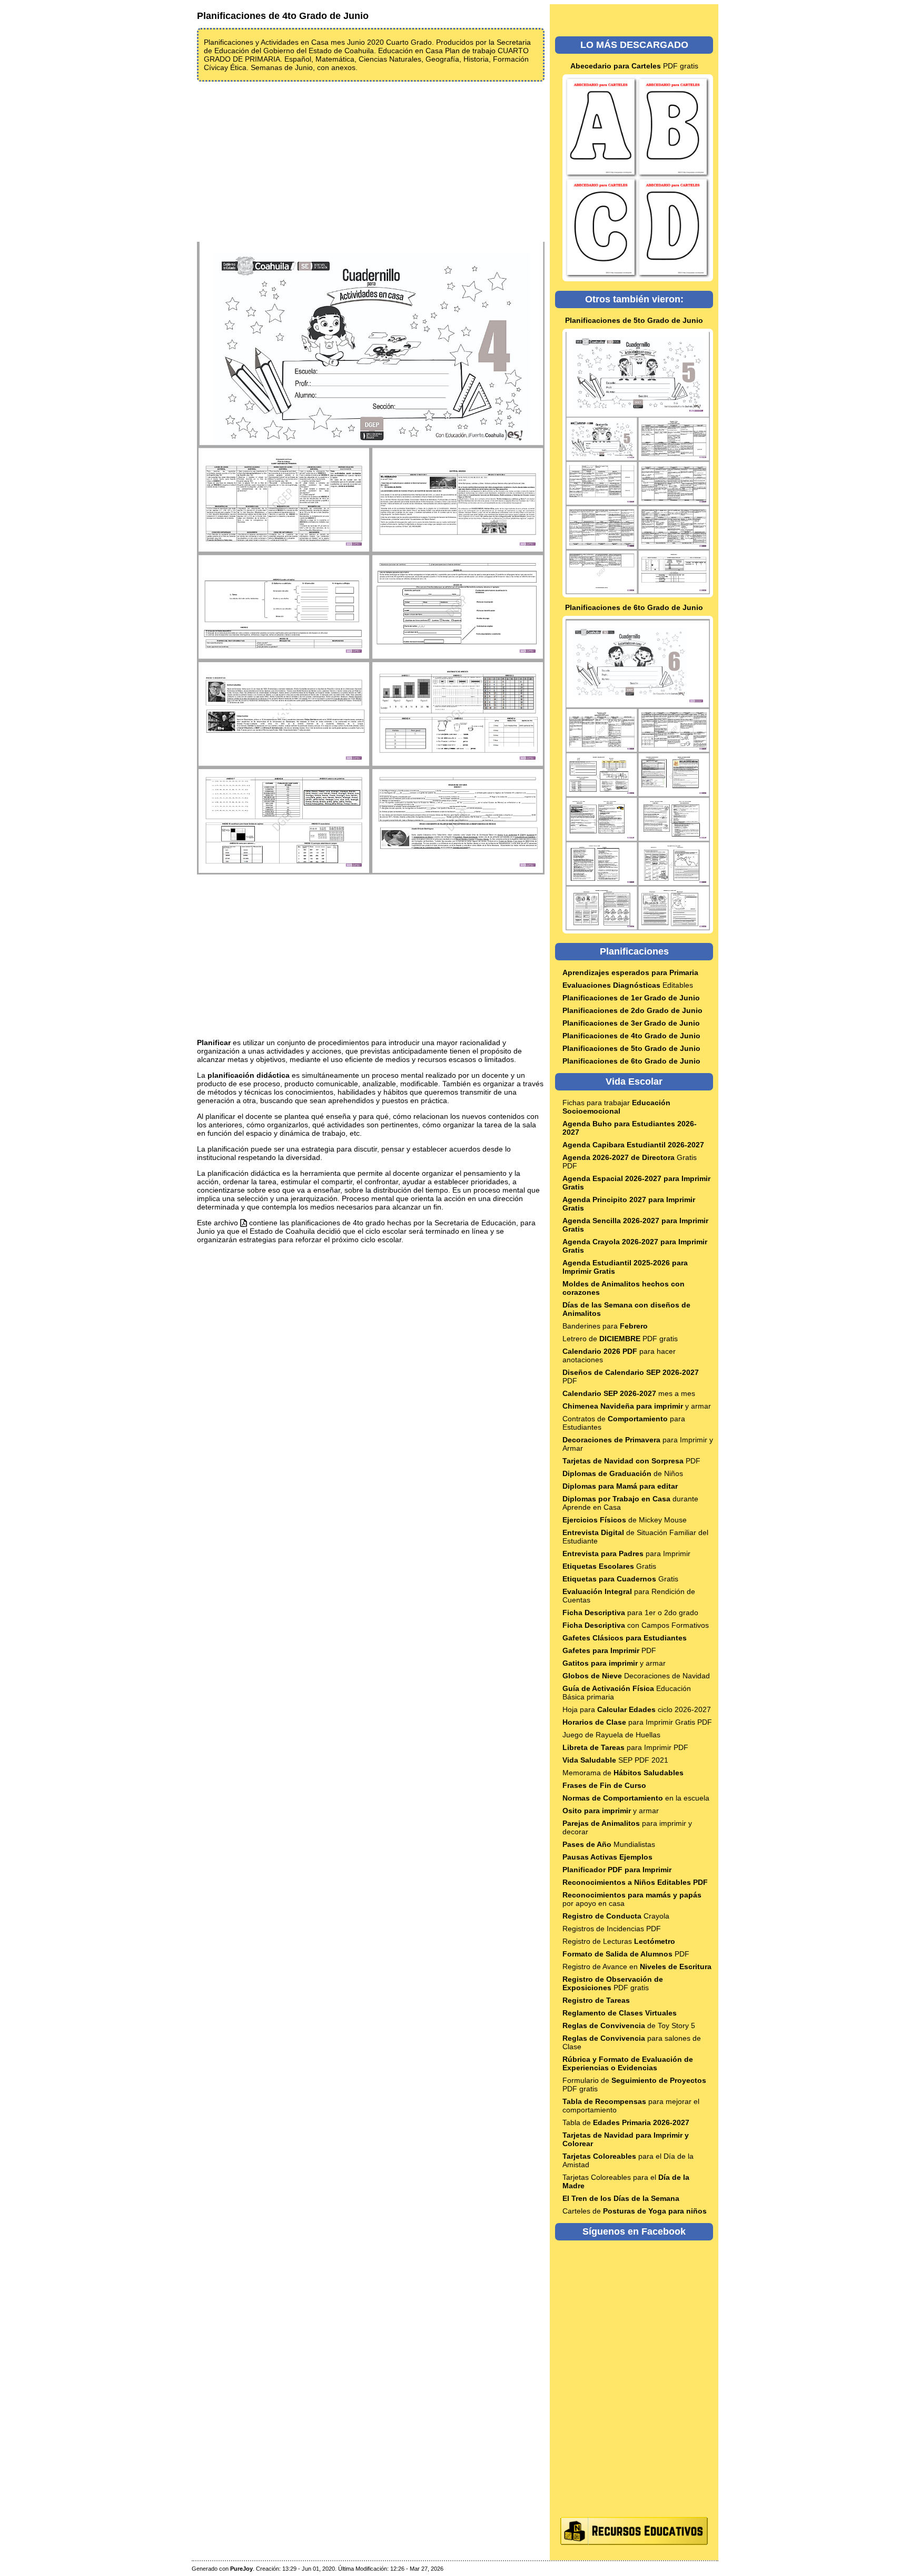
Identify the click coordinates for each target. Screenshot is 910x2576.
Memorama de (623, 1773)
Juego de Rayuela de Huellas (611, 1735)
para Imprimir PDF (625, 1747)
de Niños (623, 1473)
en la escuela (636, 1798)
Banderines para (605, 1326)
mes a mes (629, 1393)
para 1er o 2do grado (630, 1613)
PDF (631, 1461)
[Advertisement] (371, 161)
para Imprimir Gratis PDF (637, 1722)
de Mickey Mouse (625, 1520)
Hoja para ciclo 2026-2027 (637, 1709)
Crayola (616, 1916)
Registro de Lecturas (619, 1941)
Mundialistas (609, 1844)
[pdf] (244, 1223)
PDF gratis (634, 66)
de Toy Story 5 (629, 2026)
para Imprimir (626, 1554)
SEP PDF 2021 (615, 1760)
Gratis (609, 1566)
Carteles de (635, 2211)
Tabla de (626, 2122)
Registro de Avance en (637, 1967)
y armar (637, 1406)
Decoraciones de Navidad (636, 1676)
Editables (628, 985)
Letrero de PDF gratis (620, 1339)
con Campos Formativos (636, 1625)
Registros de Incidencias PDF (612, 1929)
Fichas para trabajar (616, 1107)
